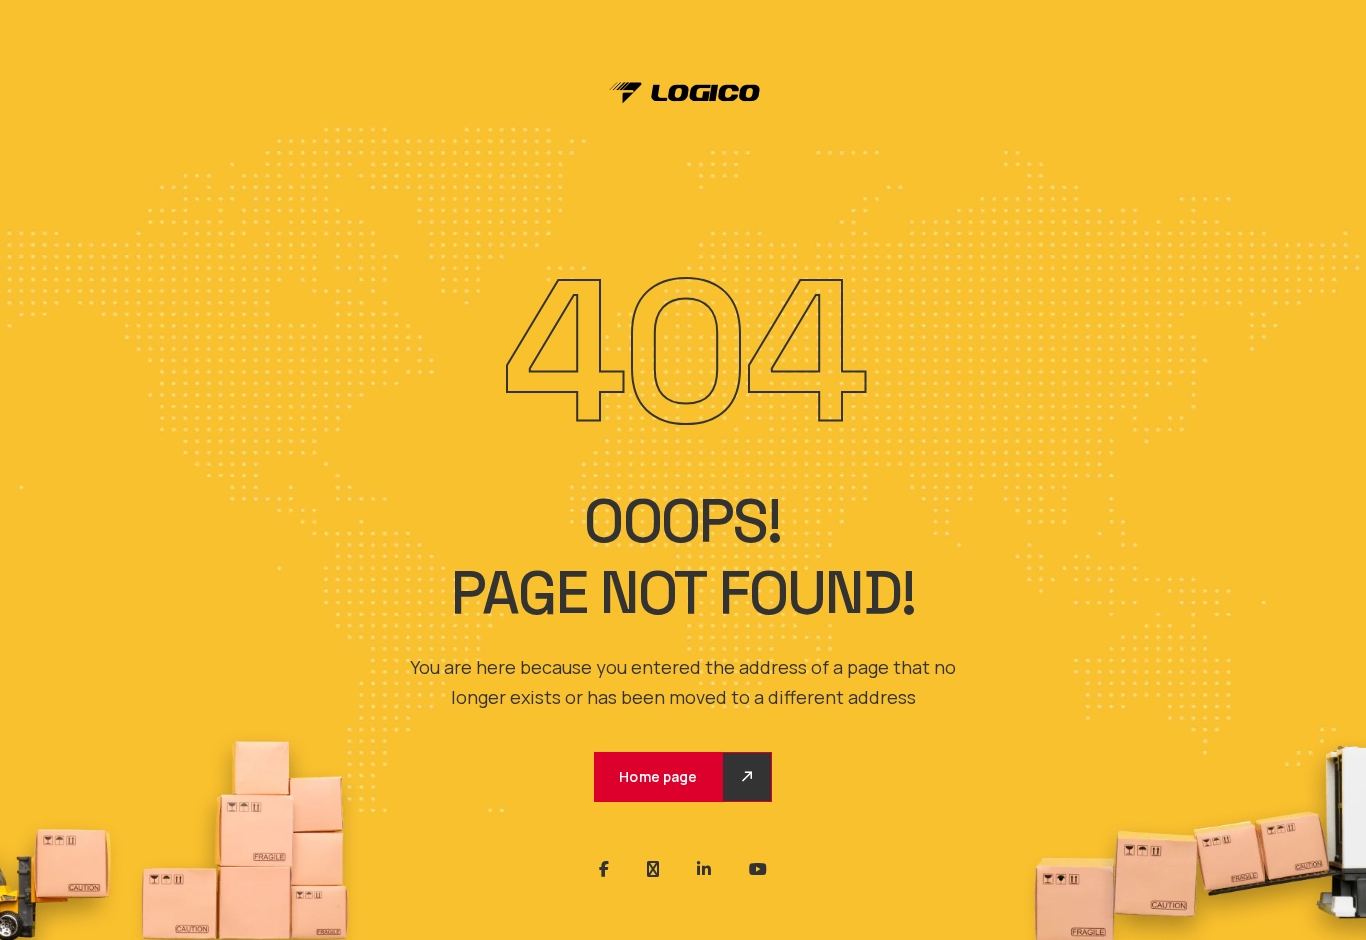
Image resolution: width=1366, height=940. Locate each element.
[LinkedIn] (704, 869)
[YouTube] (758, 869)
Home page (658, 776)
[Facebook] (604, 869)
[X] (653, 869)
